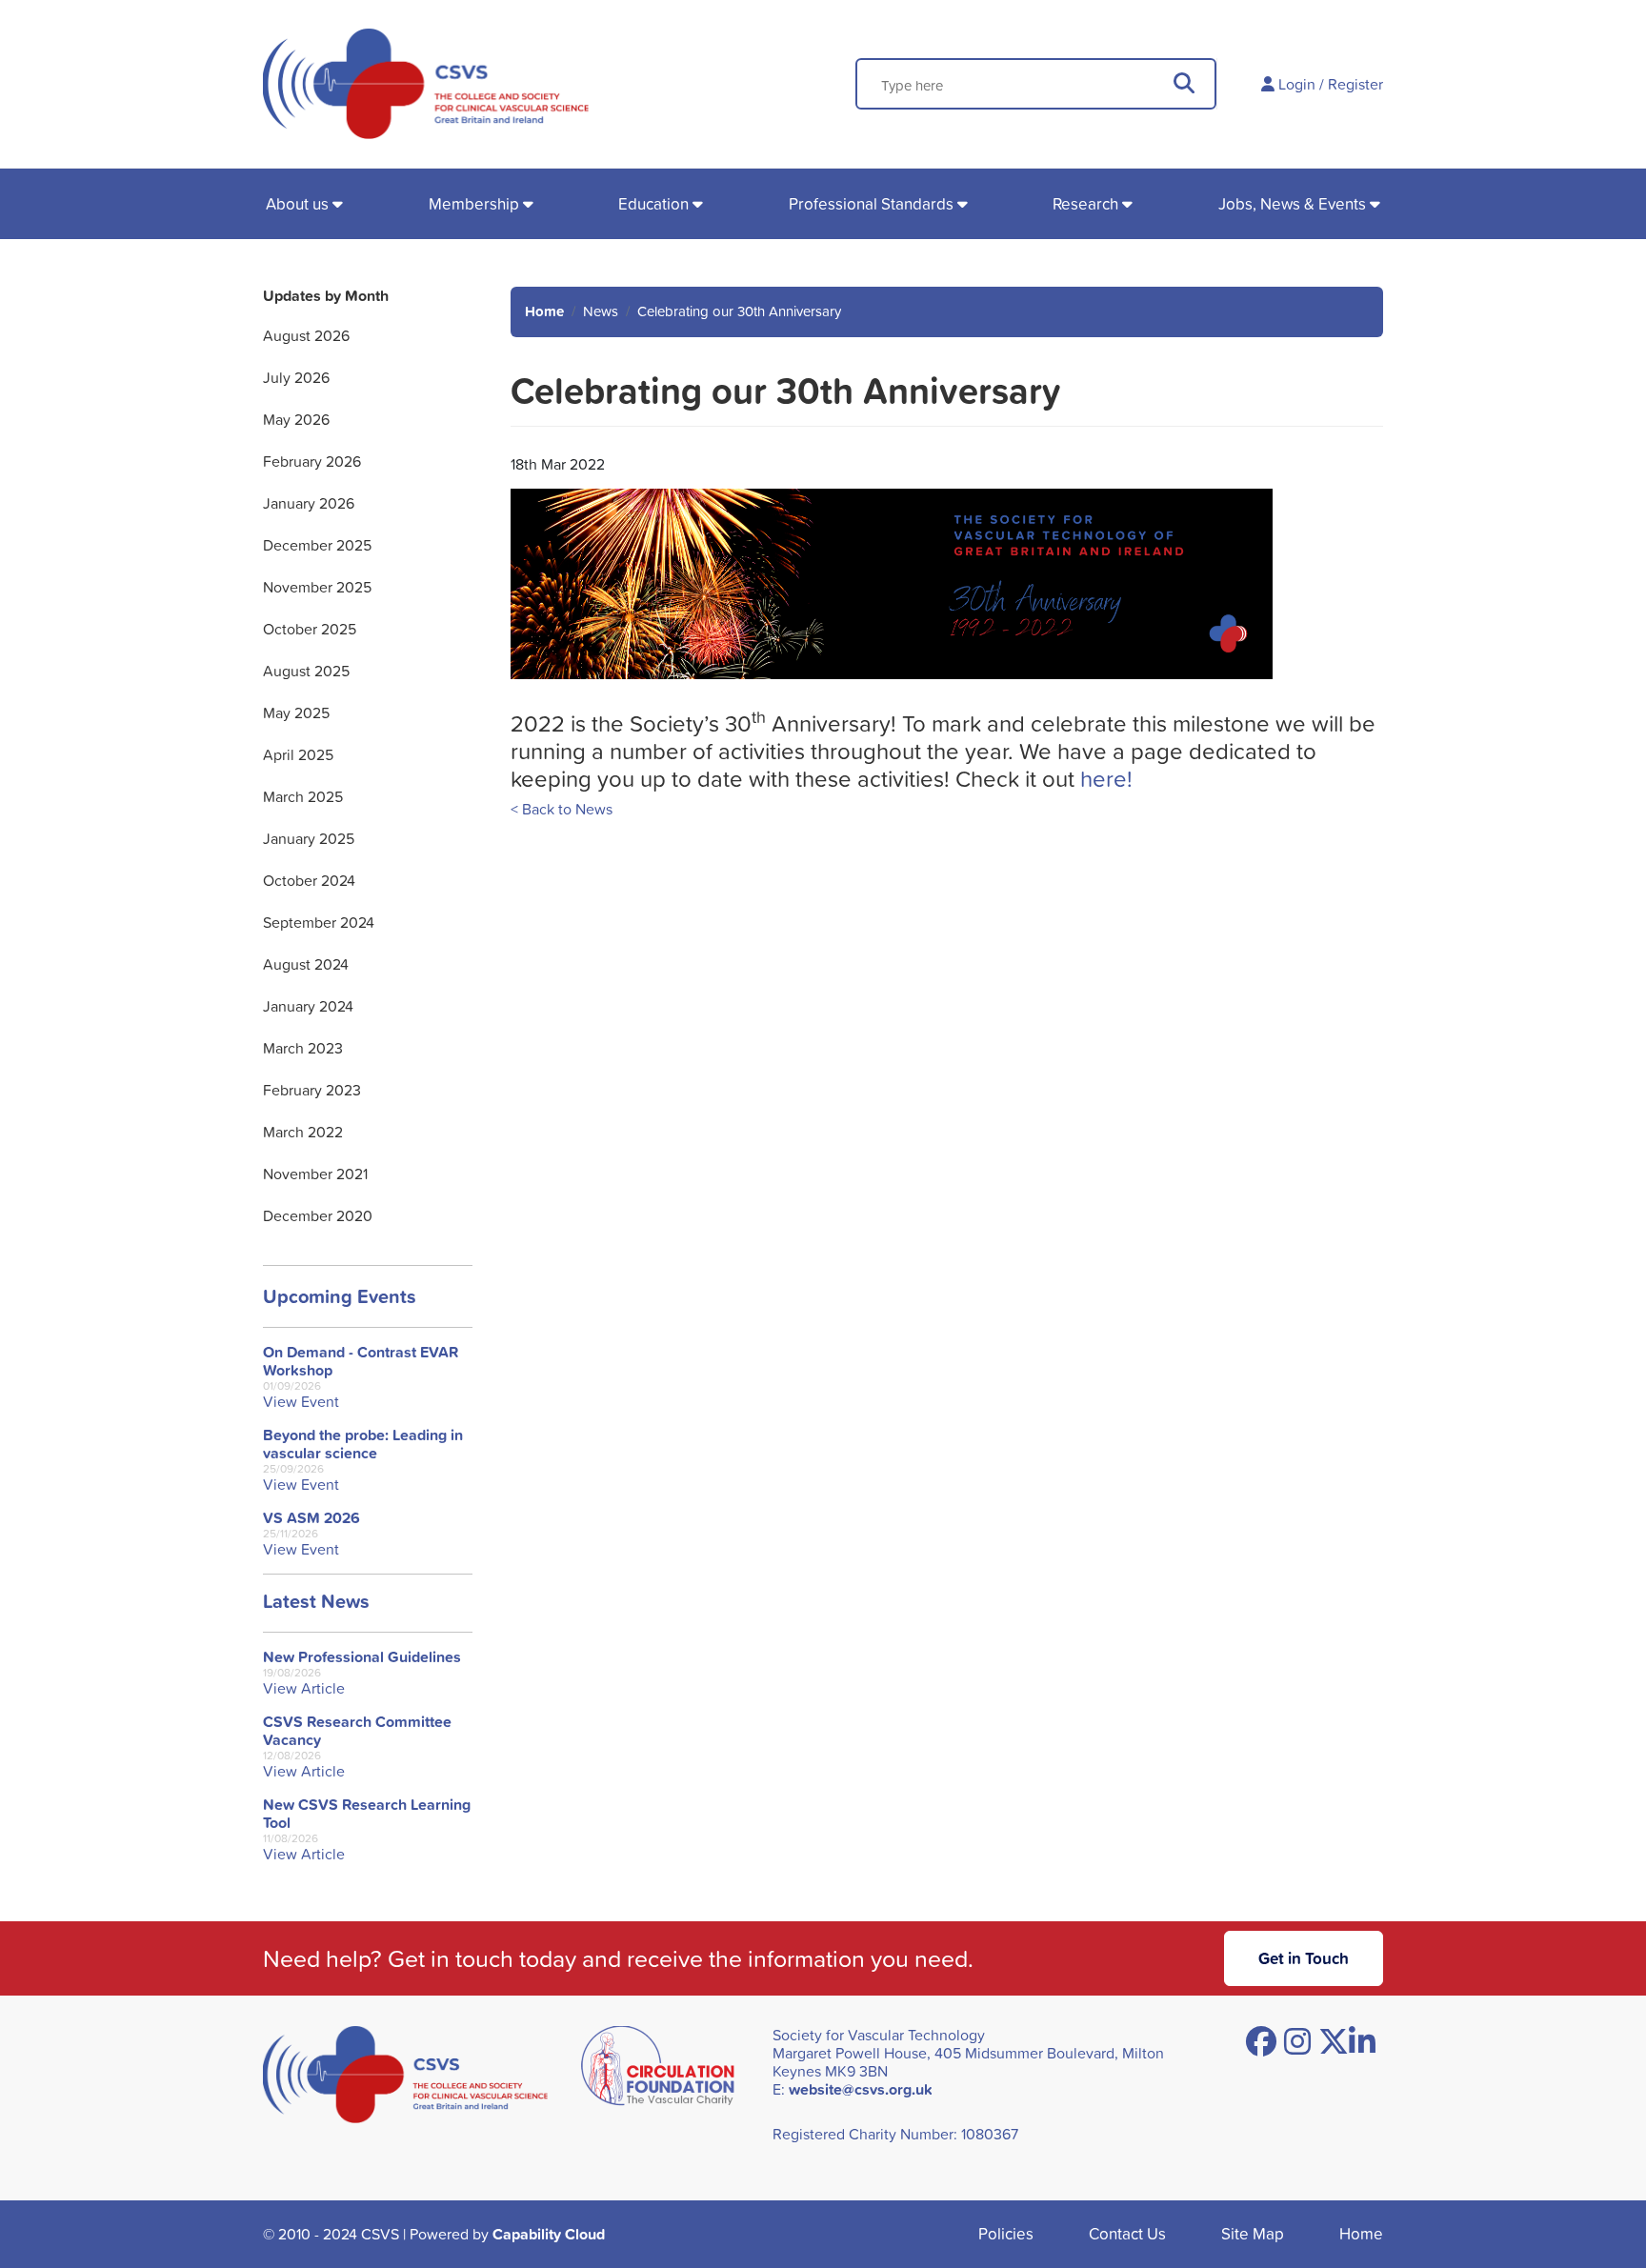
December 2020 (318, 1215)
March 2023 (303, 1048)
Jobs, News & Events (1292, 203)
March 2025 (303, 796)
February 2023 (312, 1090)
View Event (301, 1402)
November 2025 (317, 587)
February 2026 (312, 461)
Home (544, 311)
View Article (304, 1688)
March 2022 (303, 1132)
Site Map (1253, 2233)
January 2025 (309, 838)
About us (297, 203)
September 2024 (319, 922)
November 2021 (315, 1174)
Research (1085, 203)
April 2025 (298, 754)
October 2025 (310, 629)
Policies (1006, 2233)
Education (653, 203)
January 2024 (308, 1006)
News (601, 311)
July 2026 (296, 377)
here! (1106, 778)
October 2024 (309, 880)
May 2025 (296, 713)
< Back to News (562, 809)
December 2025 (317, 545)
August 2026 (306, 335)
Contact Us (1127, 2233)
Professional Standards (871, 203)
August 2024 (306, 964)
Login (1297, 84)
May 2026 (296, 419)
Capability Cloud (549, 2234)
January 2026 (309, 503)
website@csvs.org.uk (861, 2089)
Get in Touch (1304, 1958)
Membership (474, 203)
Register (1355, 84)
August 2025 (306, 671)
